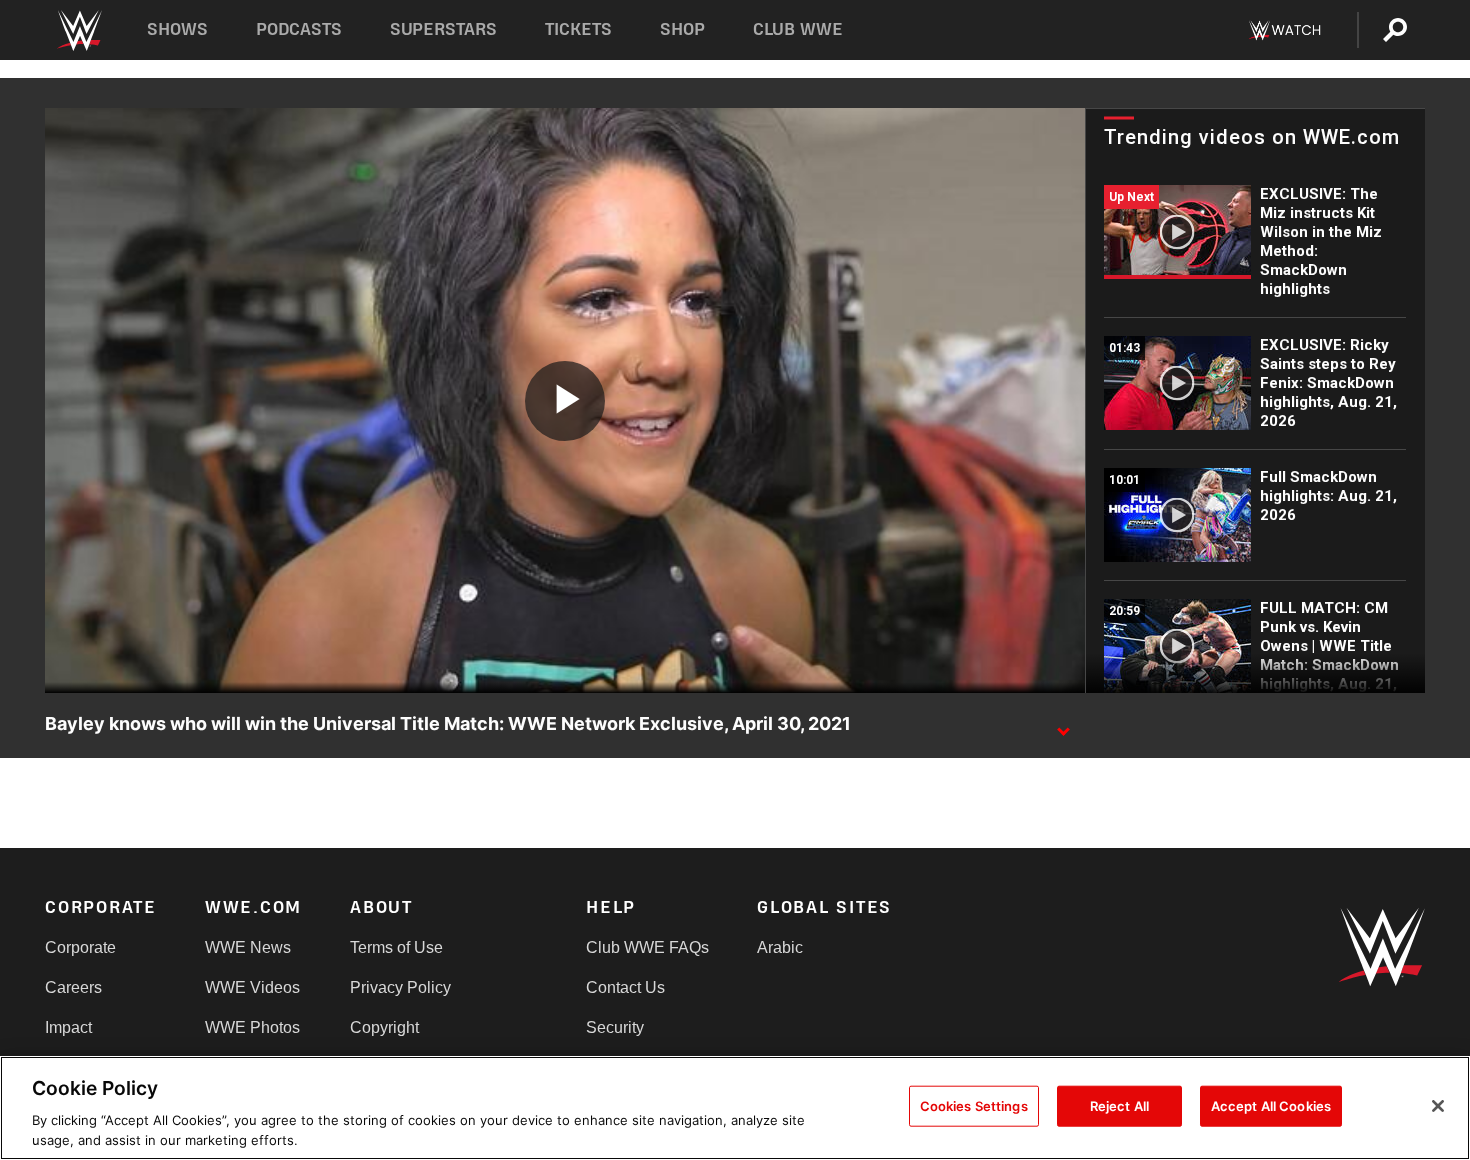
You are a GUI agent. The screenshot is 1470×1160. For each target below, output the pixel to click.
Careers (73, 987)
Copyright (384, 1027)
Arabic (780, 947)
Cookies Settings (974, 1106)
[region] (735, 1108)
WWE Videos (252, 987)
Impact (68, 1027)
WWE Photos (252, 1027)
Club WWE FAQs (647, 947)
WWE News (248, 947)
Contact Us (625, 987)
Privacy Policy (400, 987)
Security (615, 1027)
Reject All (1119, 1106)
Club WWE (798, 29)
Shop (682, 29)
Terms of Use (396, 947)
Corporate (80, 947)
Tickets (578, 29)
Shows (177, 29)
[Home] (78, 30)
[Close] (1438, 1106)
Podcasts (299, 29)
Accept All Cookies (1271, 1106)
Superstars (444, 29)
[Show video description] (1063, 725)
